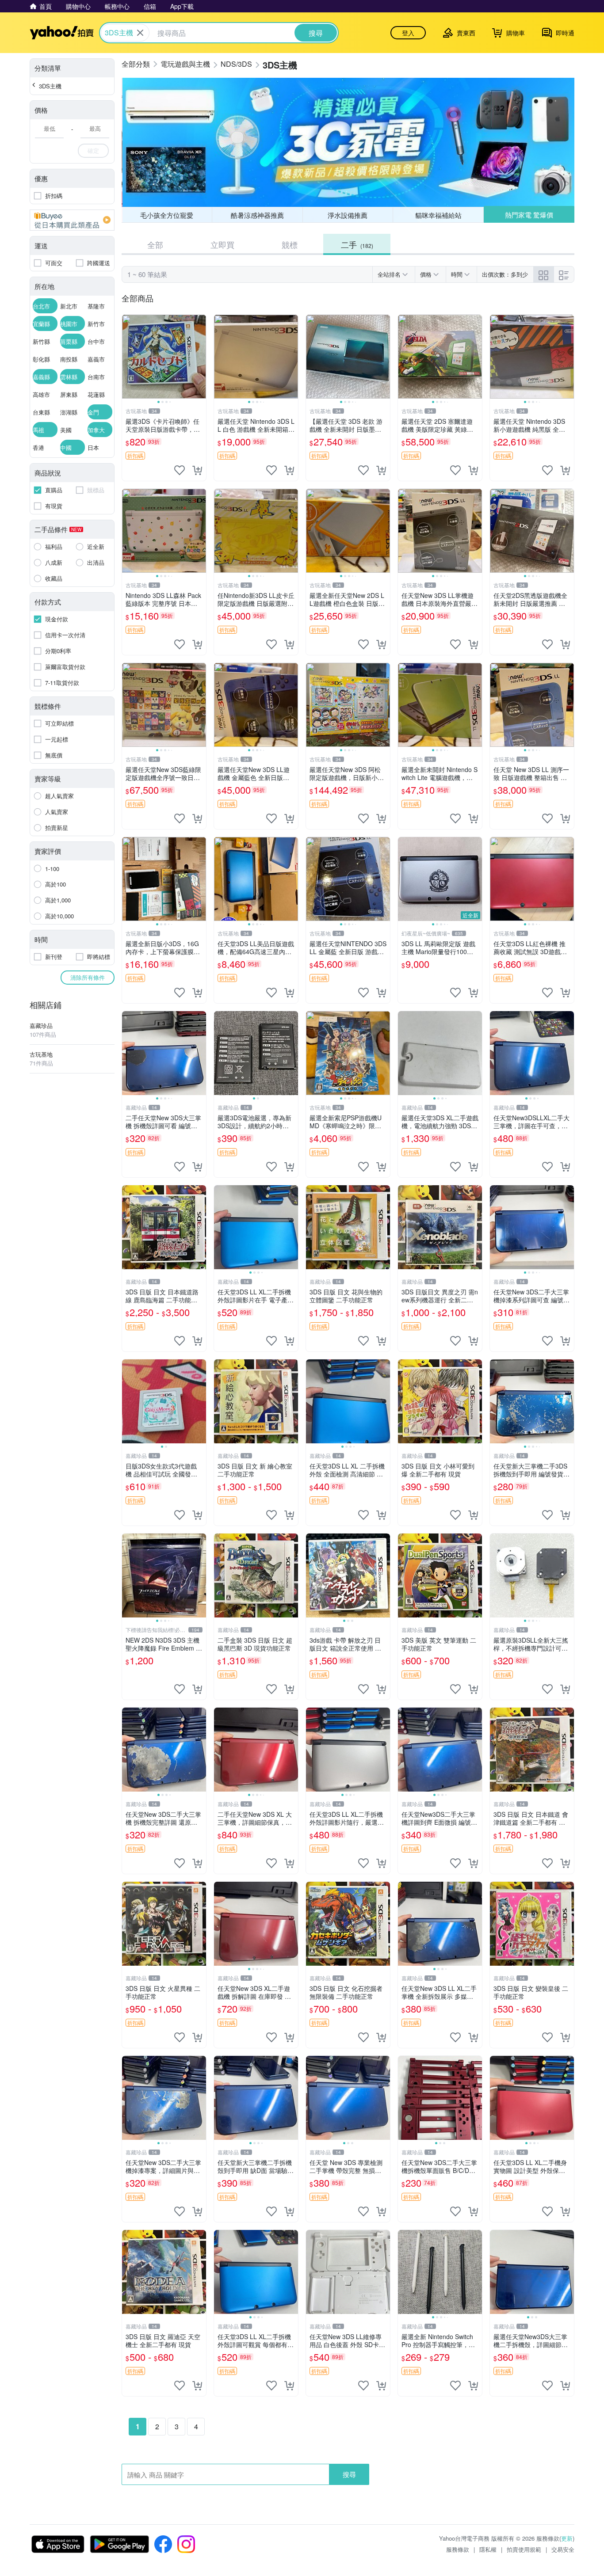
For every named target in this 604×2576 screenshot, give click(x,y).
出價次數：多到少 (505, 274)
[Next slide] (200, 357)
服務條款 (458, 2549)
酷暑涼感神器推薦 (257, 215)
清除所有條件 (88, 977)
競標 (290, 244)
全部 (155, 244)
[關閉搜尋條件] (140, 33)
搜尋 (349, 2474)
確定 (93, 150)
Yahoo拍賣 (62, 33)
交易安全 (563, 2549)
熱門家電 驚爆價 (529, 215)
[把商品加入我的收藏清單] (180, 470)
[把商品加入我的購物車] (197, 470)
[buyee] (72, 220)
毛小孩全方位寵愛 (167, 215)
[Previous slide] (128, 357)
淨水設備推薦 (348, 215)
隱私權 (488, 2549)
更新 (567, 2538)
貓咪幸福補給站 (438, 215)
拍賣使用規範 (524, 2549)
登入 (408, 33)
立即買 (222, 244)
